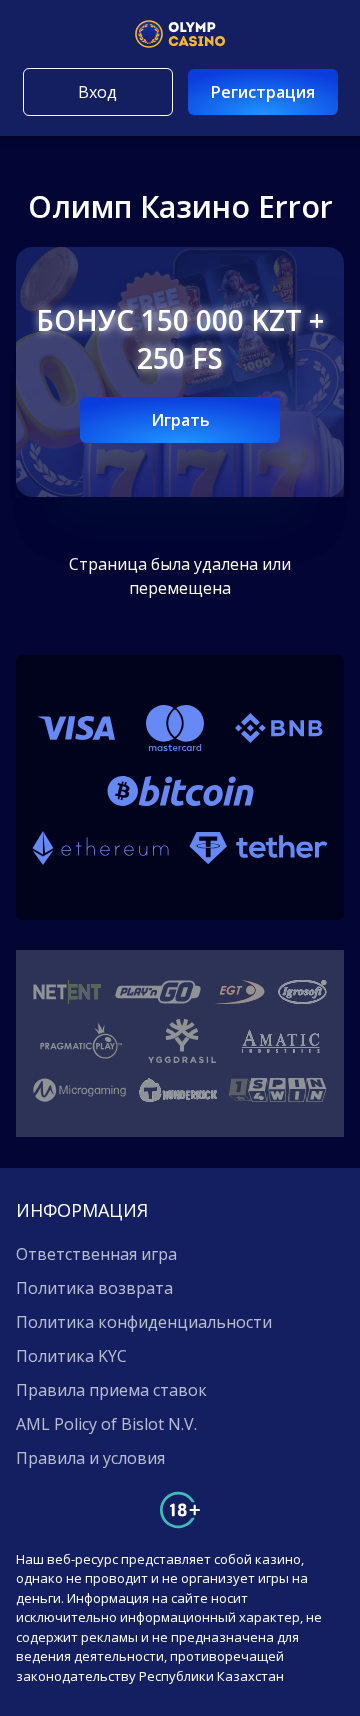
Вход (97, 92)
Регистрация (263, 92)
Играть (180, 420)
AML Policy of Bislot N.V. (106, 1424)
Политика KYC (71, 1356)
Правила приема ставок (111, 1390)
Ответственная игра (96, 1254)
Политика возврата (94, 1288)
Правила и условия (90, 1458)
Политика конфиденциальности (144, 1322)
